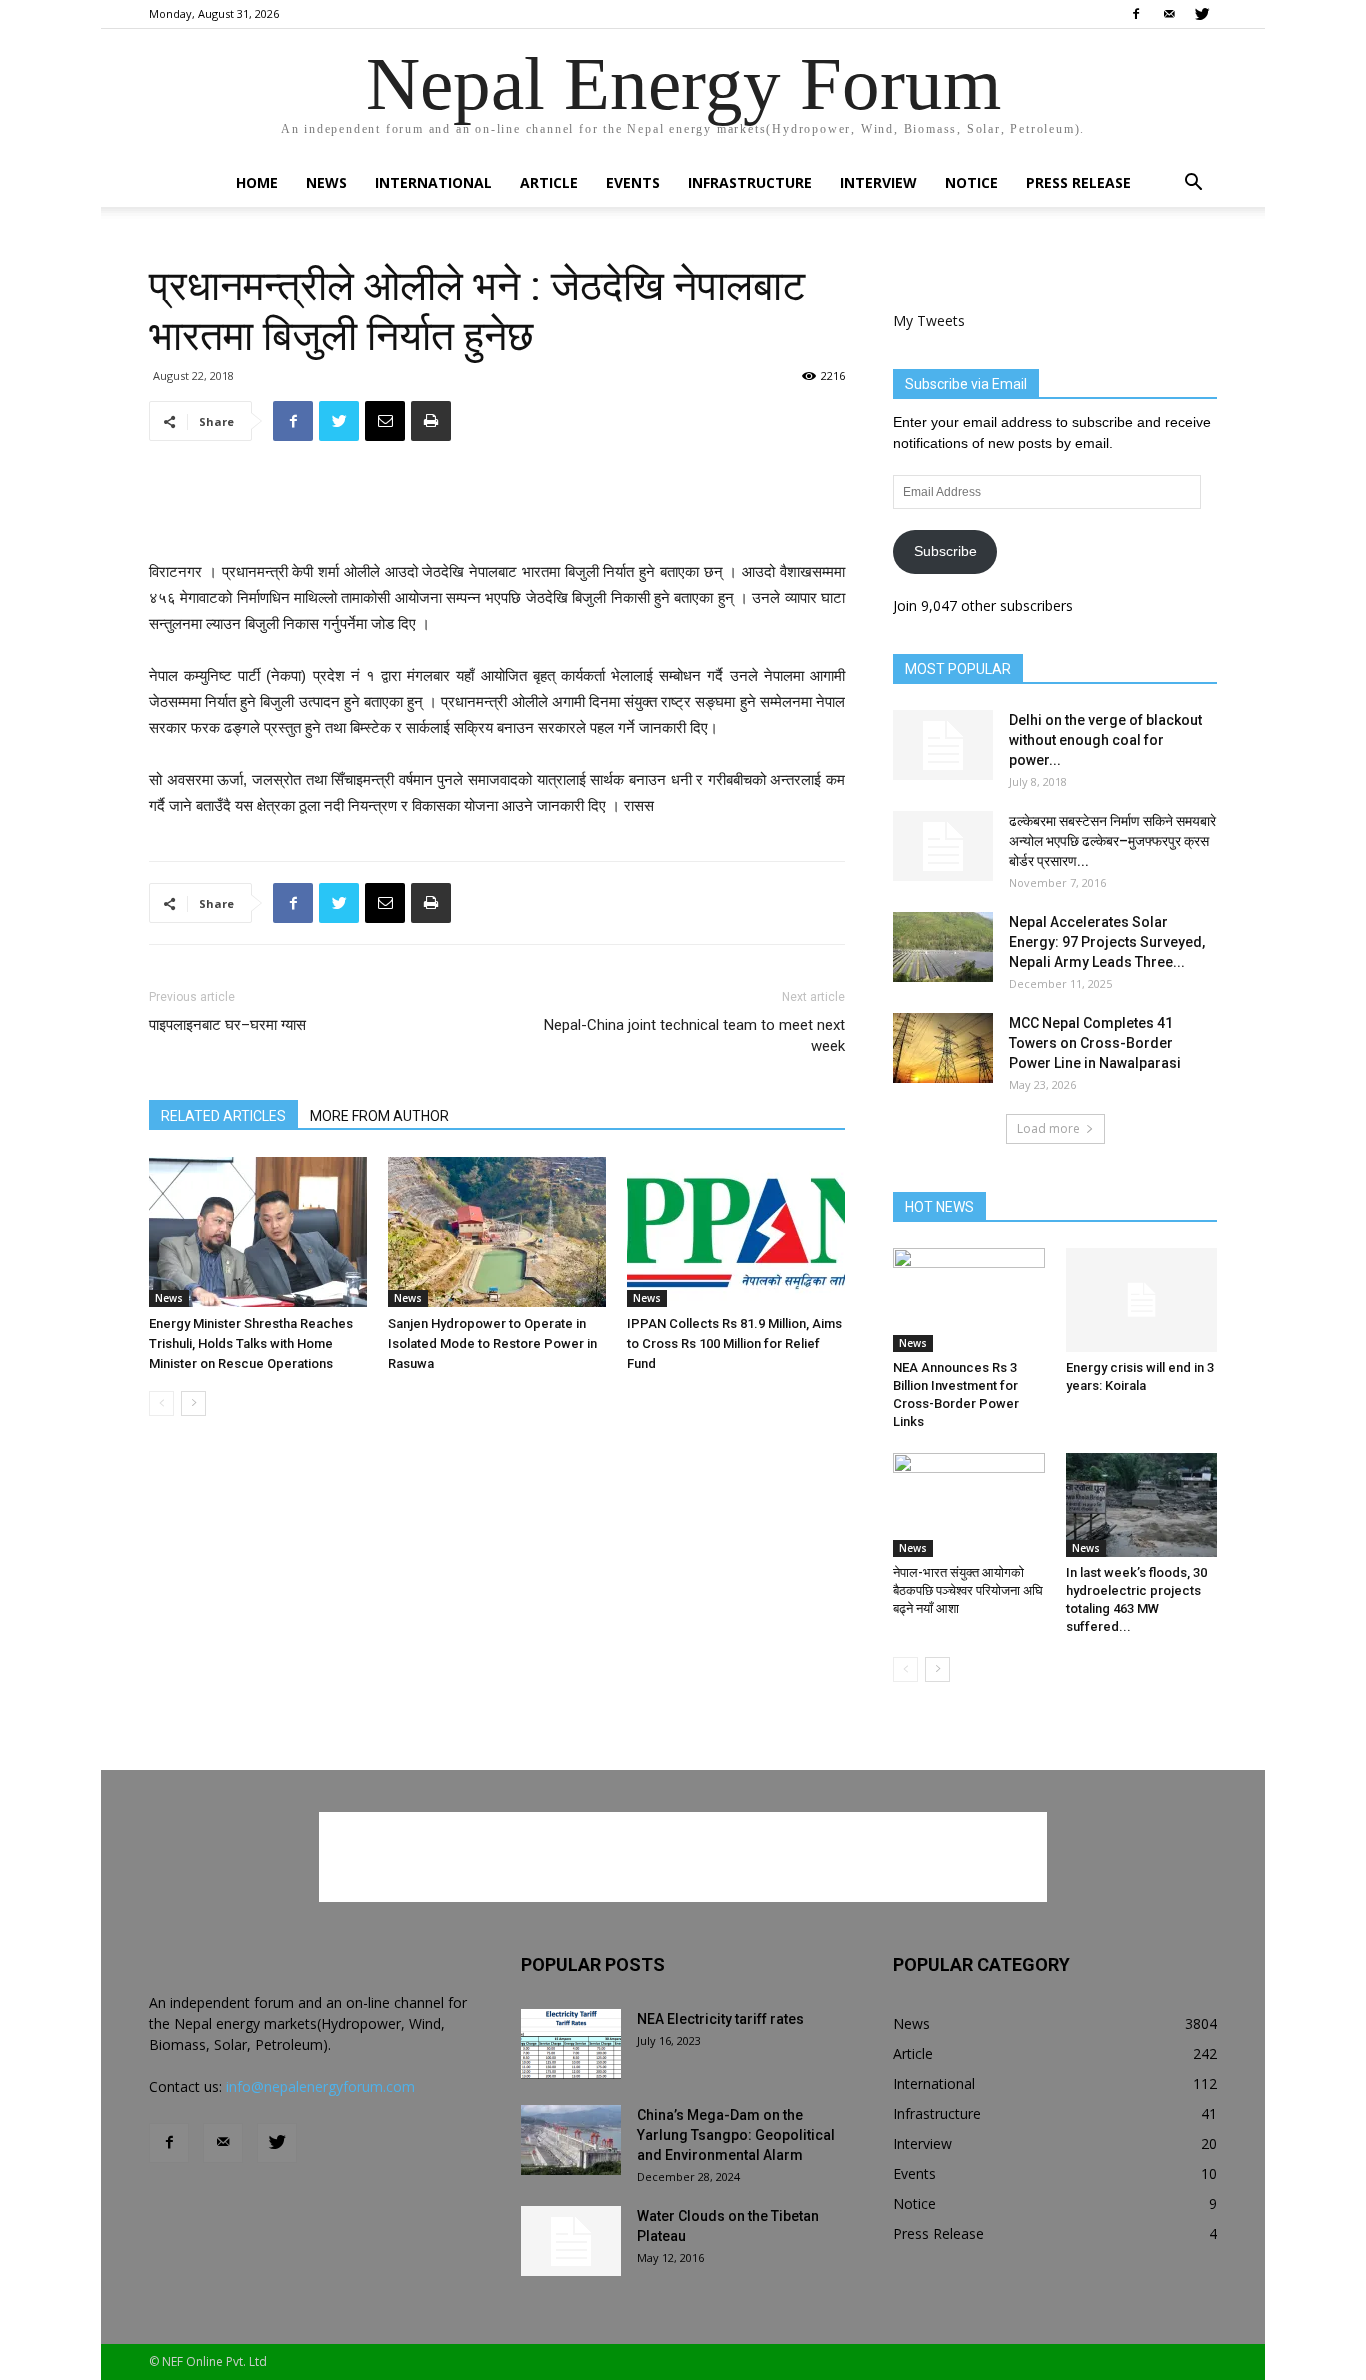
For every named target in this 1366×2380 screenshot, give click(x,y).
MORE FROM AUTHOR (379, 1116)
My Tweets (929, 320)
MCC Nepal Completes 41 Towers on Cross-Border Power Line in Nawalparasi (1095, 1043)
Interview (878, 182)
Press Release (1078, 182)
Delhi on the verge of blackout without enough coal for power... (1105, 740)
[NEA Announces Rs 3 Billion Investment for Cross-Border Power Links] (969, 1300)
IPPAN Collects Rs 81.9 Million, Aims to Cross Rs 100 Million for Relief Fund (734, 1343)
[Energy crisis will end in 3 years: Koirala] (1142, 1300)
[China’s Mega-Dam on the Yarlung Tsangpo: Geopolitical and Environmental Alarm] (571, 2140)
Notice (971, 182)
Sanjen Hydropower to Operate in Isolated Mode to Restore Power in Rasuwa (492, 1343)
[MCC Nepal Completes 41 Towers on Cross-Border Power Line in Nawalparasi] (943, 1048)
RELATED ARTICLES (223, 1116)
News (326, 182)
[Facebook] (1136, 14)
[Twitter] (1202, 14)
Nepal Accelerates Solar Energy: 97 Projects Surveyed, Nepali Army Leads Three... (1107, 942)
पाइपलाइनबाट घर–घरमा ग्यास (227, 1025)
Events (633, 182)
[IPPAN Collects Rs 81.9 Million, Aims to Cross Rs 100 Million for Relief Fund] (736, 1232)
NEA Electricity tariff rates (720, 2019)
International (433, 182)
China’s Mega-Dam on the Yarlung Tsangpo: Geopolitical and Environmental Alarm (736, 2135)
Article (549, 182)
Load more (1048, 1128)
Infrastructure (750, 182)
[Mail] (1169, 14)
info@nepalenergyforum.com (320, 2086)
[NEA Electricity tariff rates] (571, 2044)
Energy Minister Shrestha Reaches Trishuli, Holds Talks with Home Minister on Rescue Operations (251, 1343)
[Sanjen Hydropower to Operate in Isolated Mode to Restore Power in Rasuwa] (497, 1232)
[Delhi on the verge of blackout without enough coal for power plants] (943, 745)
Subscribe (945, 551)
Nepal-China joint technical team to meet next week (694, 1035)
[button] (1193, 184)
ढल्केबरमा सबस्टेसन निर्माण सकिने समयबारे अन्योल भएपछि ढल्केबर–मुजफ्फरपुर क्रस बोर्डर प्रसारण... (1112, 841)
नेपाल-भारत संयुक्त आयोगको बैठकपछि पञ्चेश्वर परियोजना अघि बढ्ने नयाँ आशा (968, 1590)
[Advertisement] (497, 508)
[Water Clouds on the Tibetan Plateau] (571, 2241)
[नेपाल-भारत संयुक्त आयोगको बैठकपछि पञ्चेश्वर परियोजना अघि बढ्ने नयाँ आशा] (969, 1505)
